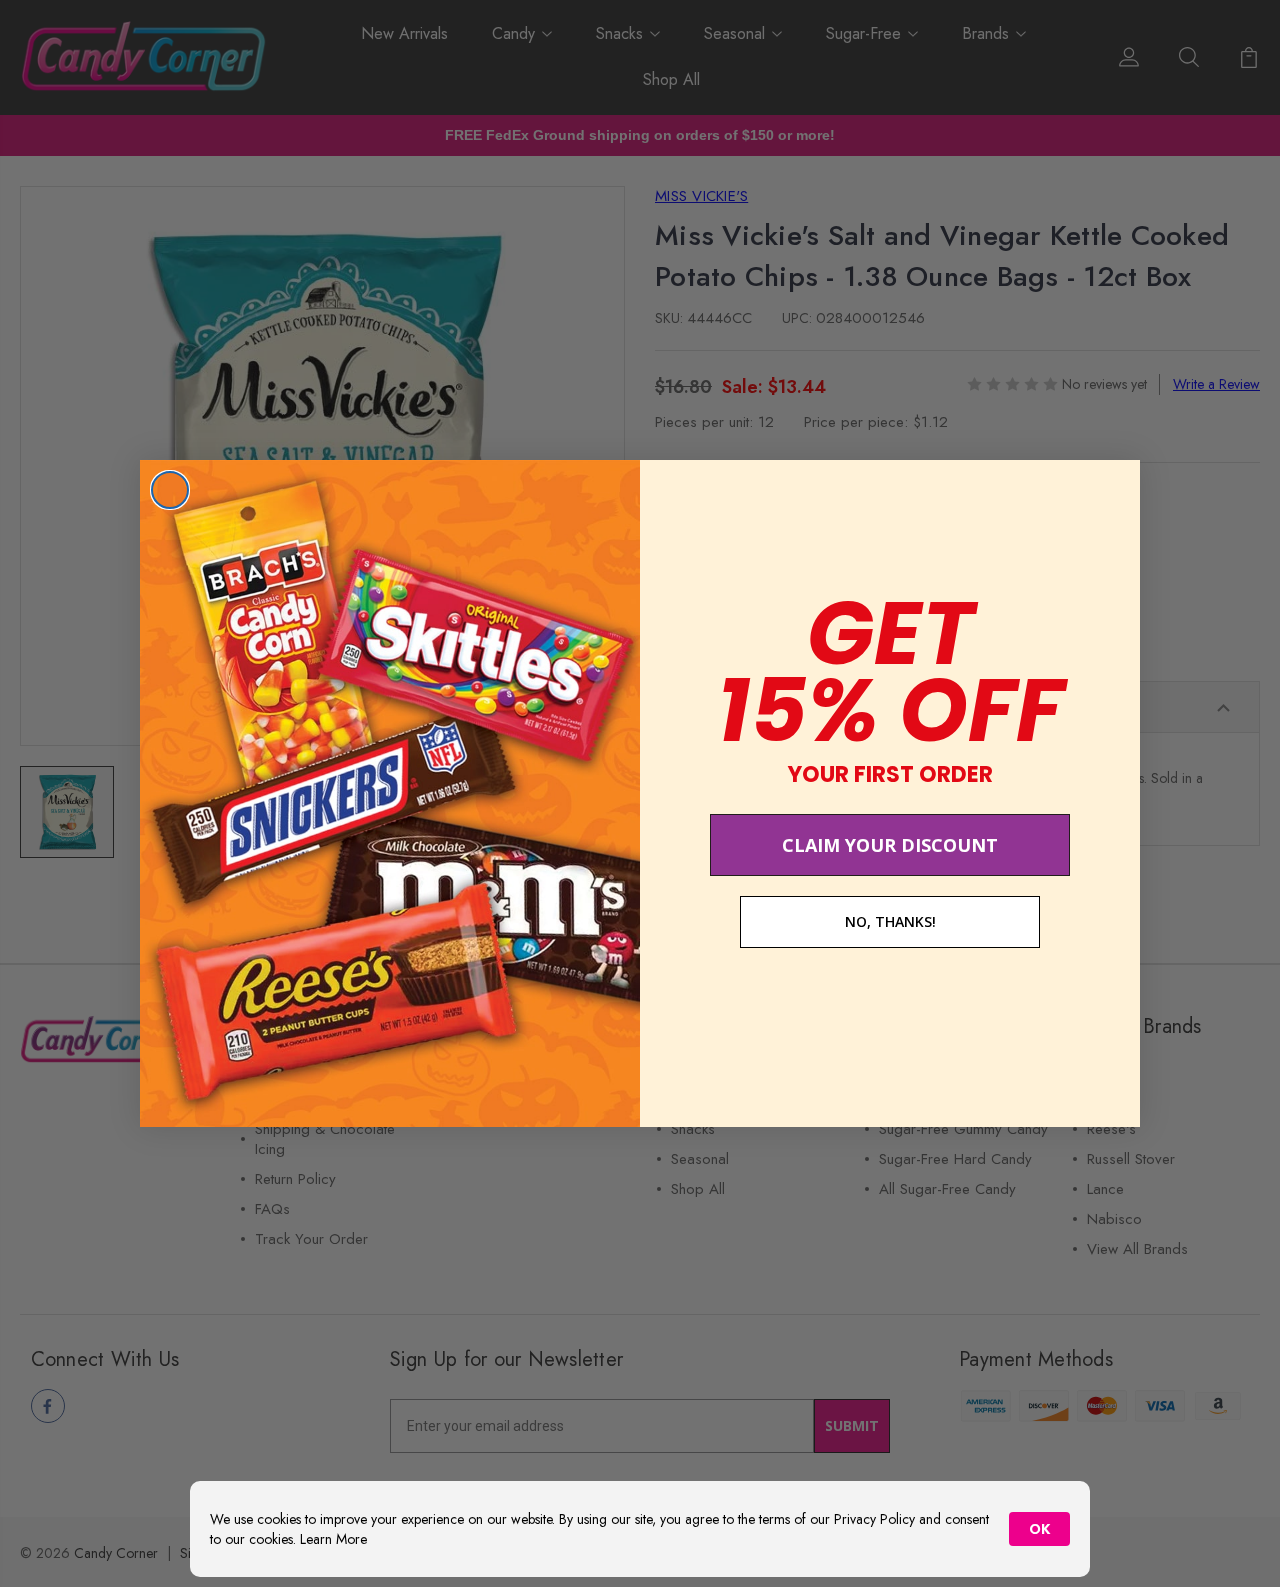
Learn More (333, 1539)
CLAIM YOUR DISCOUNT (890, 845)
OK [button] (1039, 1529)
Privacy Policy (874, 1519)
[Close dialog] (170, 490)
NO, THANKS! (890, 921)
